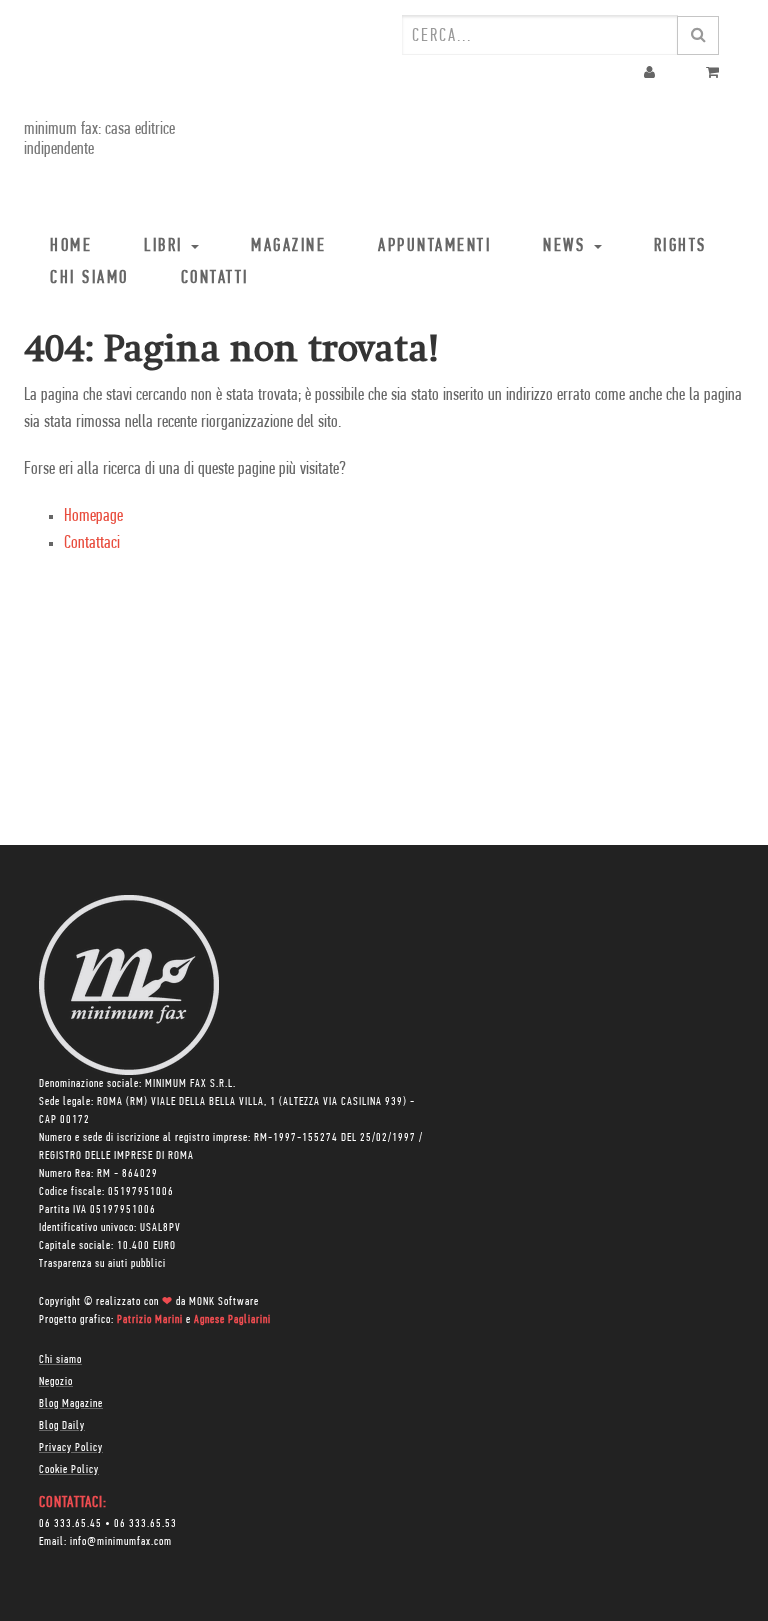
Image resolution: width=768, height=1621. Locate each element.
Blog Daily (62, 1426)
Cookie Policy (69, 1470)
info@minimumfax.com (121, 1542)
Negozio (56, 1382)
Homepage (93, 517)
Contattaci (92, 544)
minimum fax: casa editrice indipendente (99, 140)
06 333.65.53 (145, 1524)
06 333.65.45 (70, 1524)
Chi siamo (60, 1360)
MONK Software (224, 1302)
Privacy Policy (71, 1448)
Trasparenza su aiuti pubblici (102, 1264)
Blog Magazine (71, 1404)
